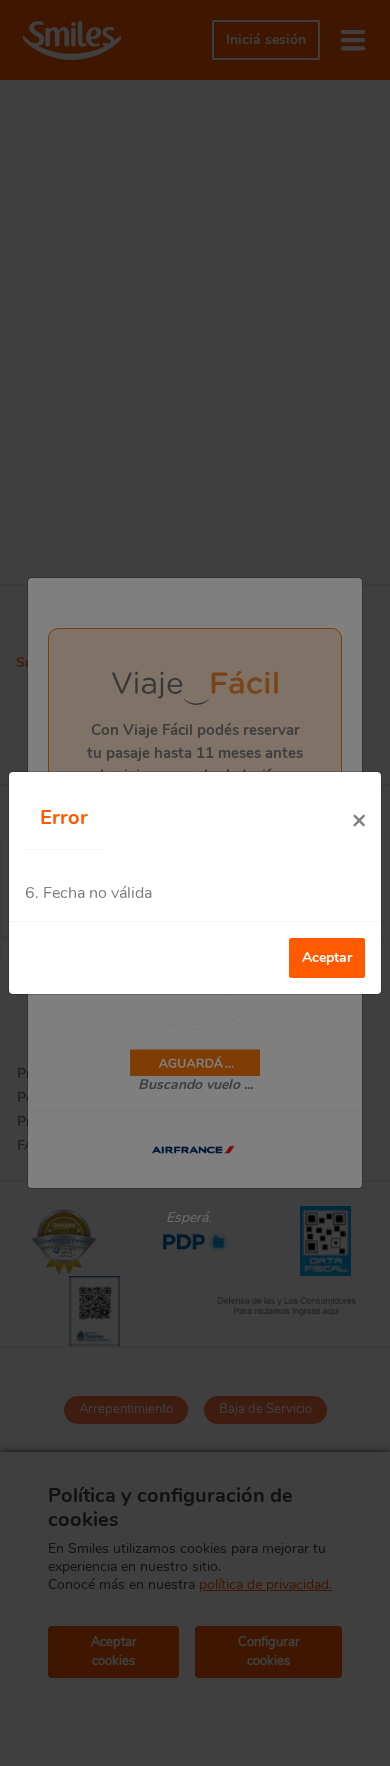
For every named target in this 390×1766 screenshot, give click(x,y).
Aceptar (327, 957)
